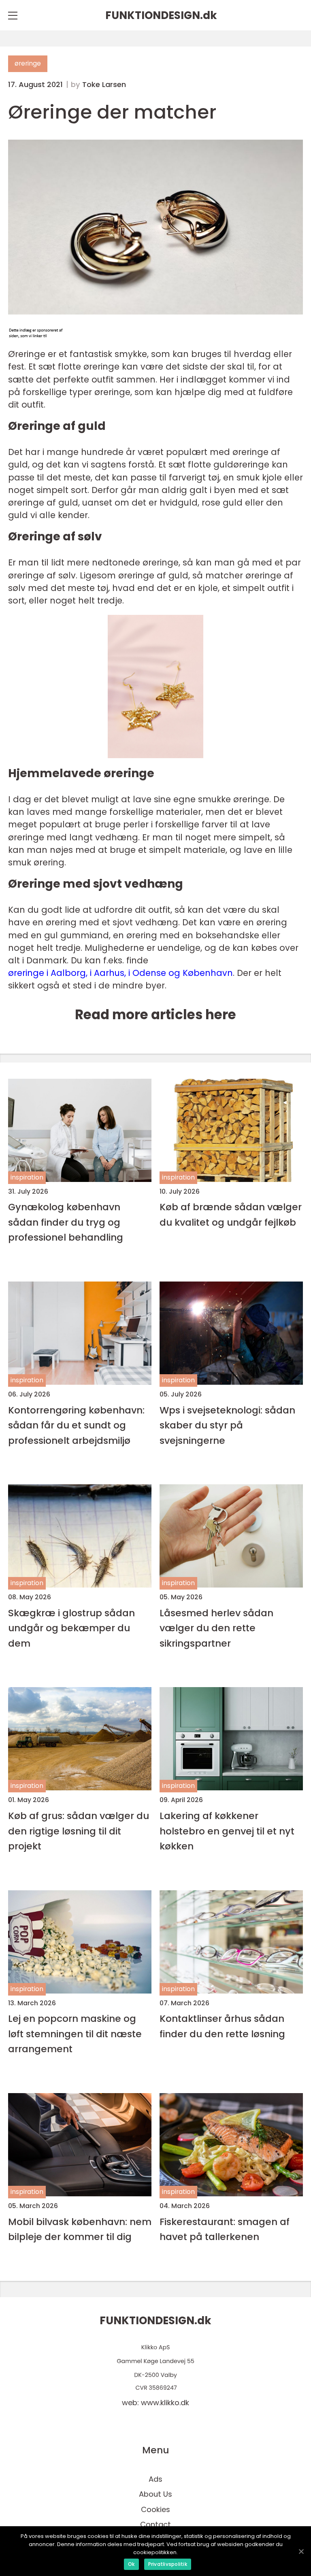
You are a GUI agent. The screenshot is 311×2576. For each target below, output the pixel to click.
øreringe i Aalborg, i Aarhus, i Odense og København (120, 973)
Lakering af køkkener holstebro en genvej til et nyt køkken (227, 1831)
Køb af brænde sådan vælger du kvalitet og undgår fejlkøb (231, 1214)
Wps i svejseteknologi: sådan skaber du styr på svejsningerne (227, 1425)
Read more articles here (155, 1015)
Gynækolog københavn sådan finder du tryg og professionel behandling (66, 1222)
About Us (155, 2494)
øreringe (28, 63)
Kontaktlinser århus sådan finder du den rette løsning (222, 2026)
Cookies (155, 2509)
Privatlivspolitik (168, 2564)
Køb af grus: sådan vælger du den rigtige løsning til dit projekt (79, 1831)
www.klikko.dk (165, 2403)
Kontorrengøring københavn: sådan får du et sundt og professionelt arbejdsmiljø (76, 1425)
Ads (155, 2479)
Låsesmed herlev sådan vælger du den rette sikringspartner (216, 1628)
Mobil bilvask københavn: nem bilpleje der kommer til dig (80, 2229)
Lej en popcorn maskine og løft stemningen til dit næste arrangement (75, 2034)
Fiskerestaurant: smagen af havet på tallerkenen (225, 2229)
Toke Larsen (104, 85)
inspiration (27, 1177)
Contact (155, 2524)
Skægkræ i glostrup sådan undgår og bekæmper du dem (71, 1628)
